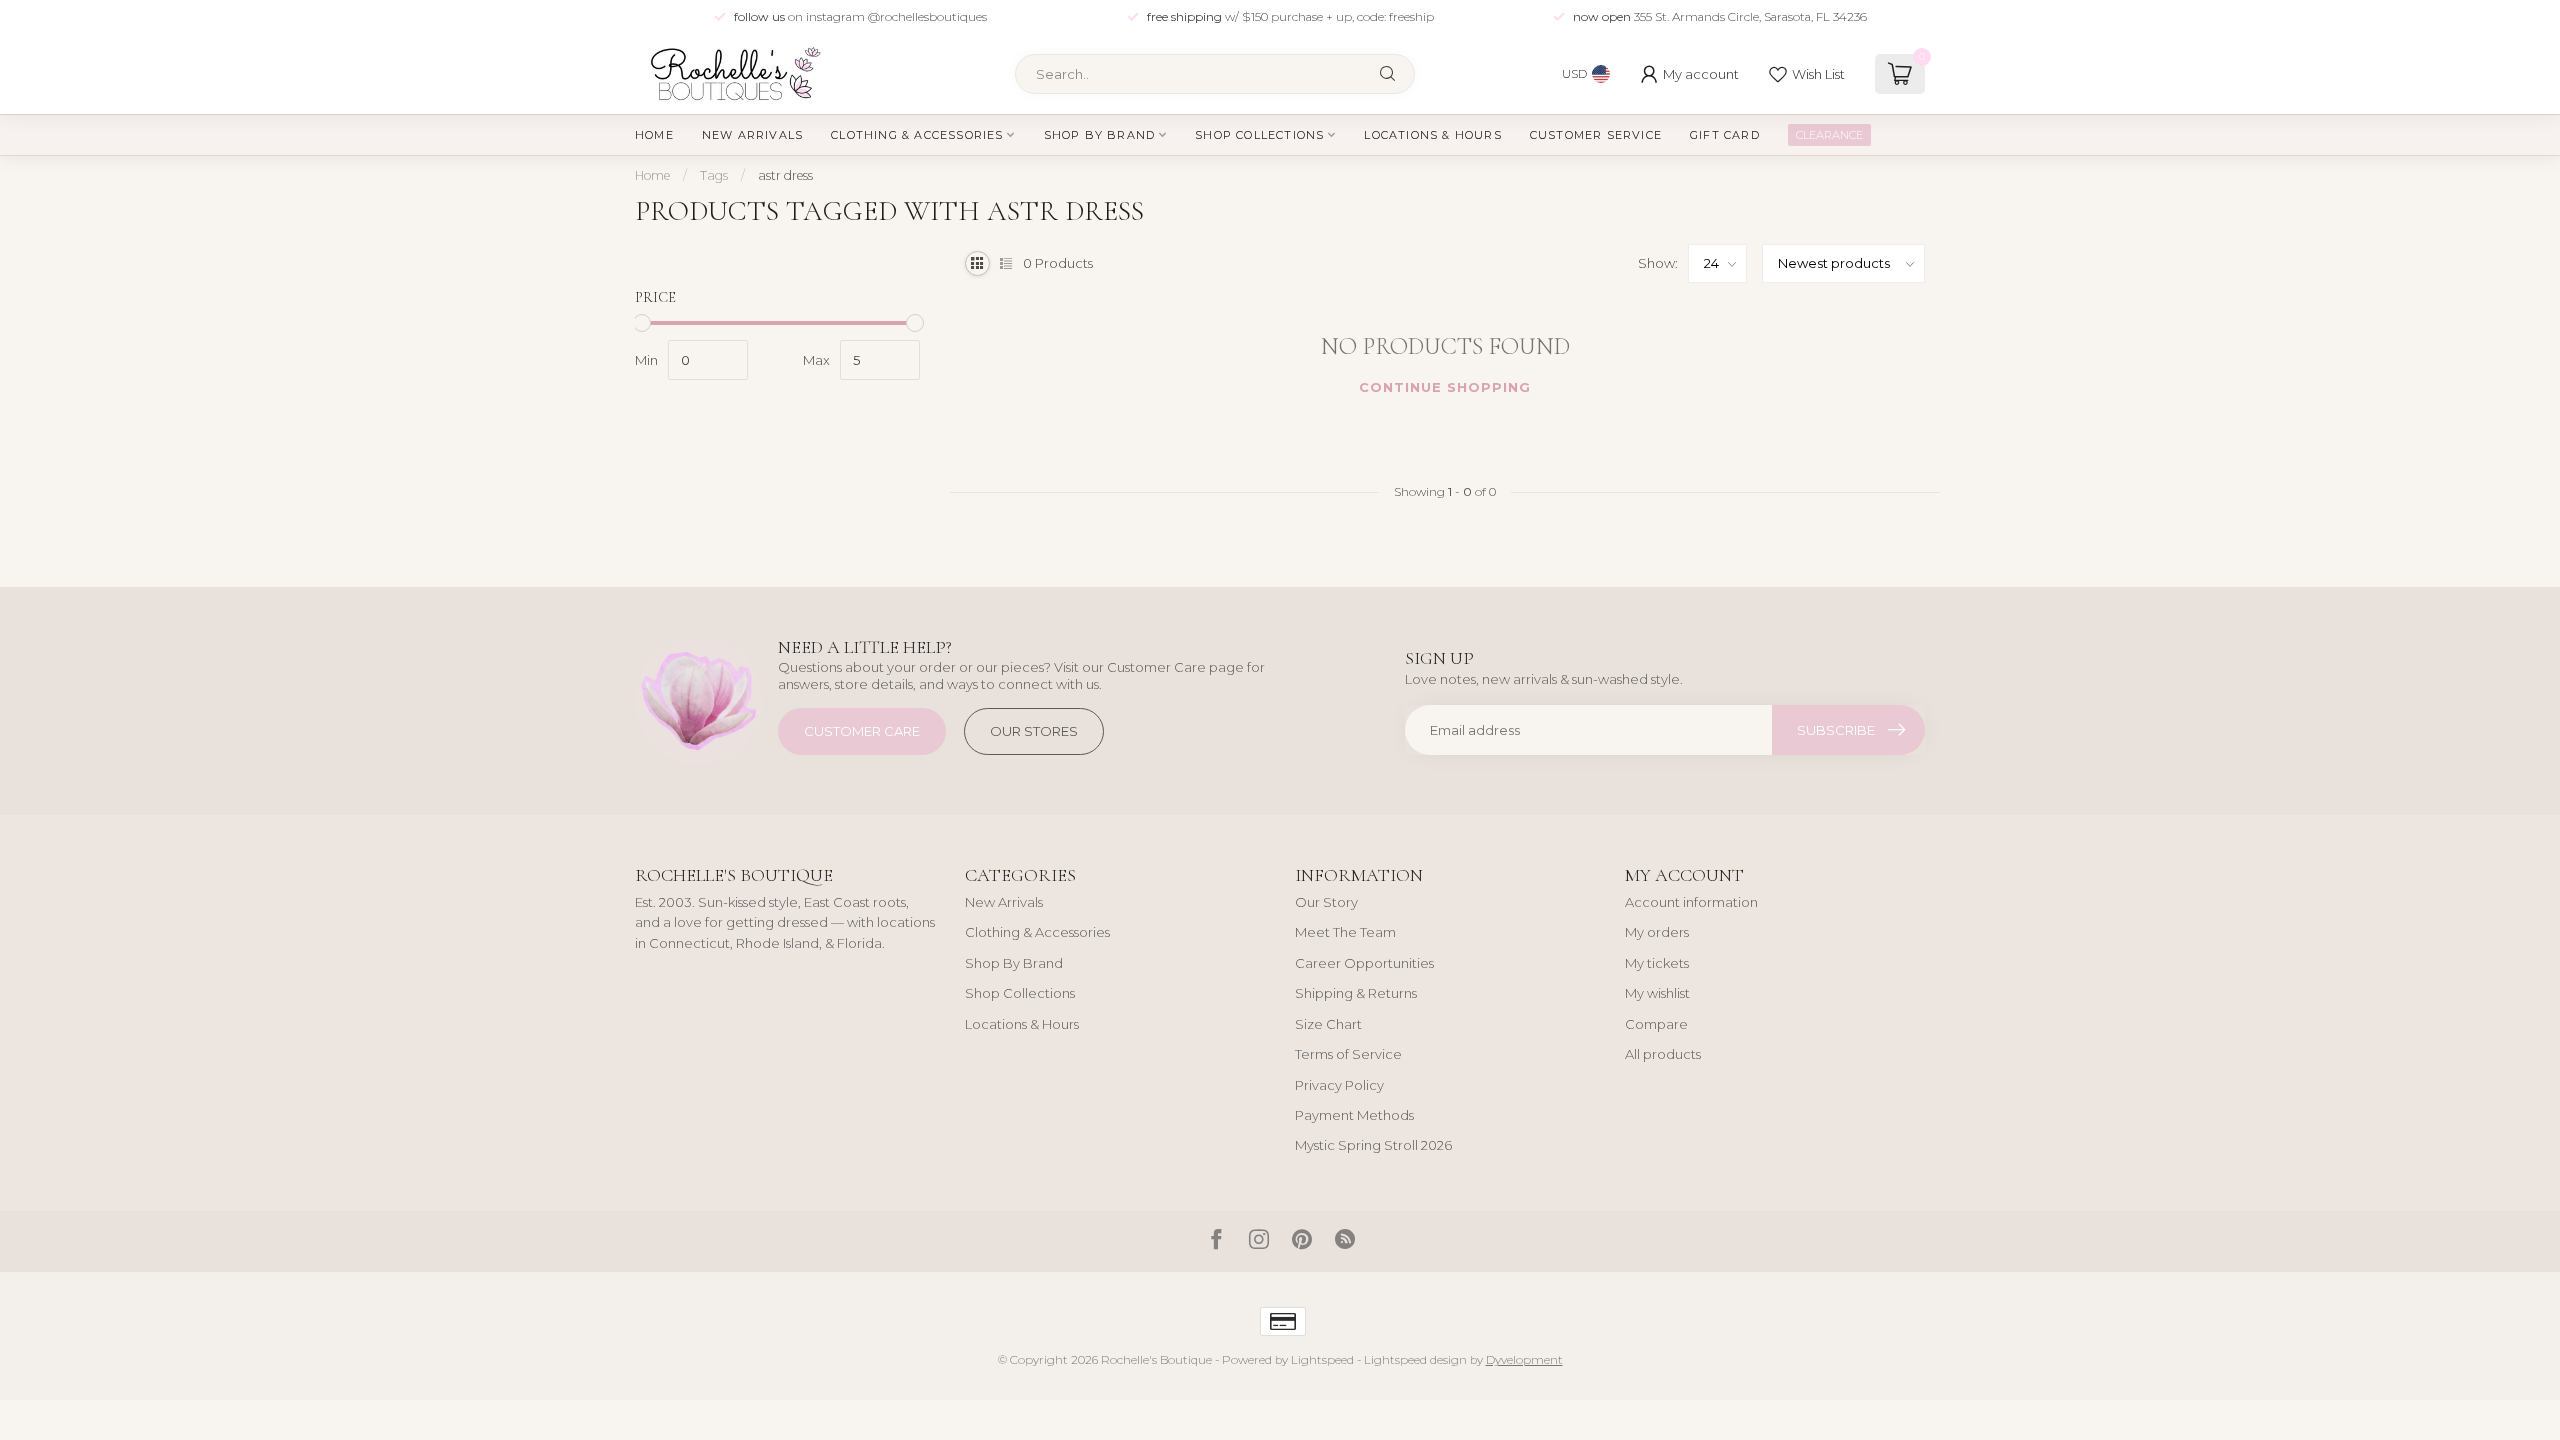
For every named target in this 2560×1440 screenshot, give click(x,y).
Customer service (1596, 135)
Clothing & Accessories (917, 135)
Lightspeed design (1415, 1360)
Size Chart (1328, 1024)
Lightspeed (1322, 1360)
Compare (1656, 1024)
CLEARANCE (1829, 135)
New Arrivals (752, 135)
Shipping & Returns (1356, 993)
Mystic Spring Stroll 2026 (1373, 1145)
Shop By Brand (1100, 135)
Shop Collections (1259, 135)
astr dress (785, 175)
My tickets (1657, 963)
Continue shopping (1445, 387)
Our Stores (1034, 731)
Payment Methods (1354, 1115)
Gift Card (1725, 135)
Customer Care (862, 731)
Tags (714, 175)
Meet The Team (1345, 932)
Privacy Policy (1339, 1085)
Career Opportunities (1364, 963)
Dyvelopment (1524, 1360)
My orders (1657, 932)
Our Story (1326, 902)
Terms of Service (1348, 1054)
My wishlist (1657, 993)
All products (1663, 1054)
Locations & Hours (1432, 135)
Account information (1691, 902)
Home (654, 135)
